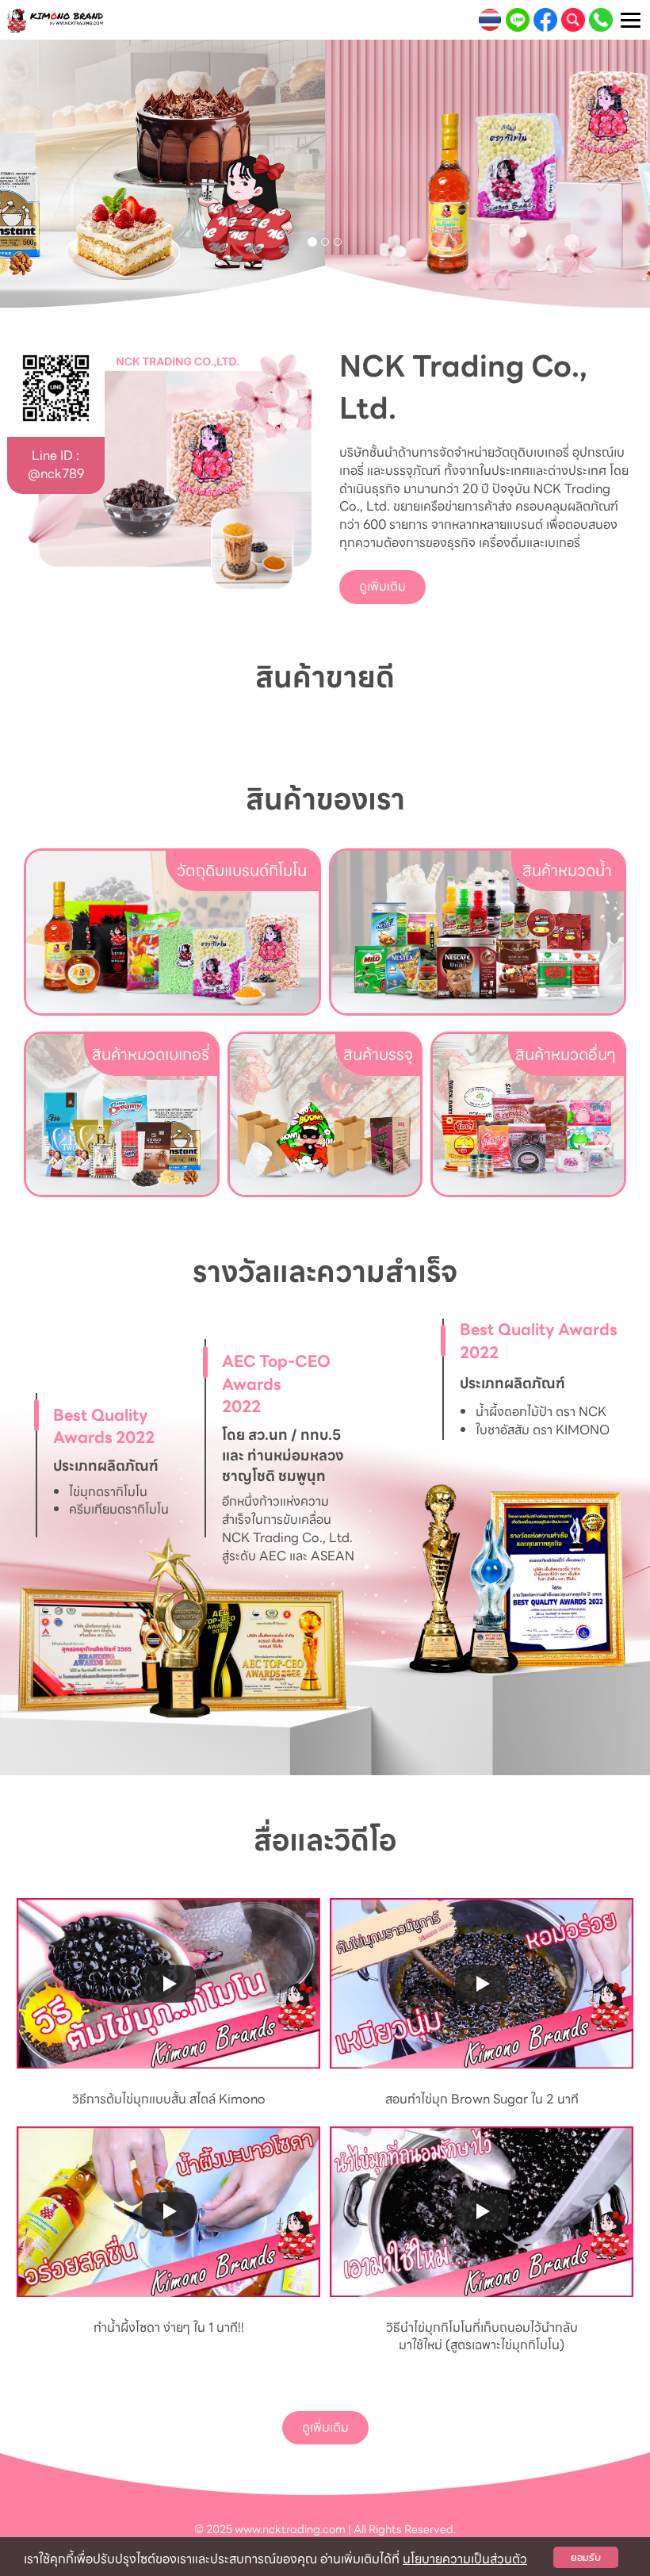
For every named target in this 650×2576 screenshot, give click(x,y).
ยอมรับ (586, 2557)
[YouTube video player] (168, 1983)
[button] (49, 174)
